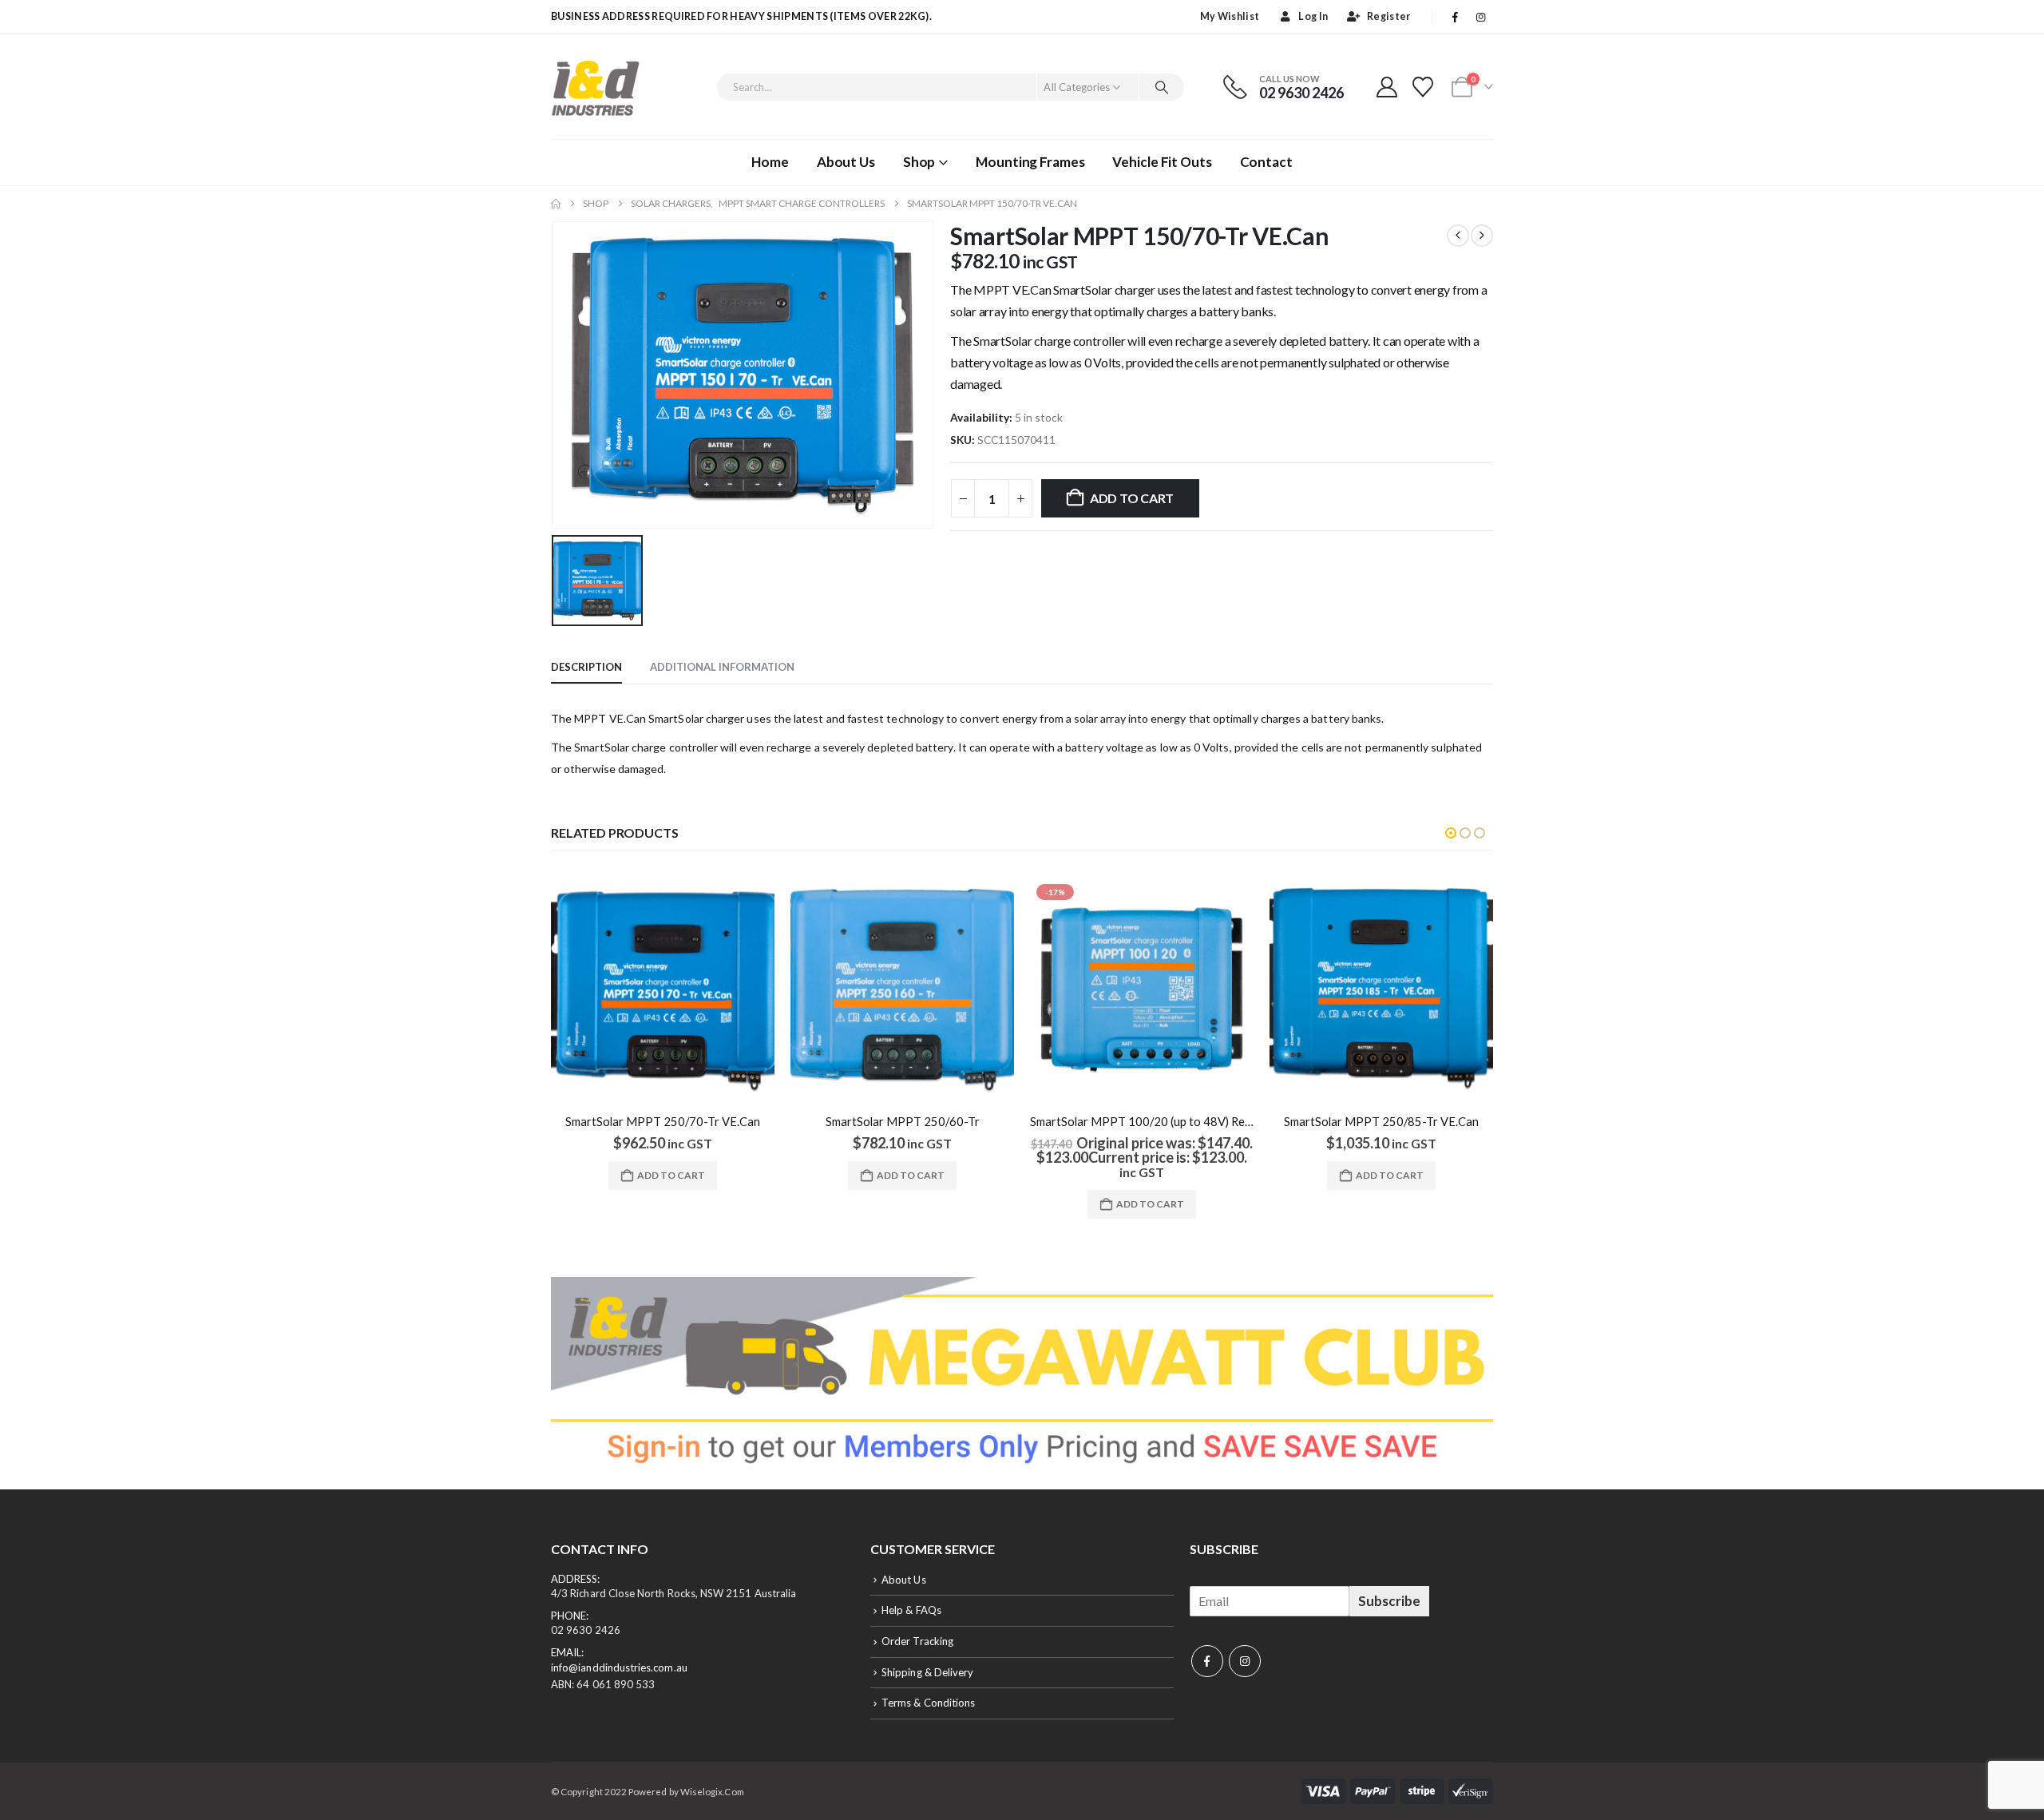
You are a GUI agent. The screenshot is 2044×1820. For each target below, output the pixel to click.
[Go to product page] (663, 989)
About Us (846, 162)
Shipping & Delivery (927, 1672)
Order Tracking (917, 1641)
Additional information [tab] (722, 667)
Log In (1313, 16)
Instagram (1245, 1661)
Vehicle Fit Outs (1162, 162)
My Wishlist (1230, 16)
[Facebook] (1456, 17)
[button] (1451, 833)
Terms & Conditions (928, 1703)
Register (1389, 16)
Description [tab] (586, 667)
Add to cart (1132, 498)
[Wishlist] (1423, 87)
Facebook (1207, 1661)
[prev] (1458, 236)
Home (770, 162)
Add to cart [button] (671, 1175)
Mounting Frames (1030, 162)
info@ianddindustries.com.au (619, 1667)
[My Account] (1386, 87)
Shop (919, 162)
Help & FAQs (911, 1610)
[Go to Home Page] (556, 204)
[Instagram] (1481, 17)
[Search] (1162, 87)
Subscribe (1389, 1601)
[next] (1482, 236)
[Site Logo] (595, 87)
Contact (1266, 162)
